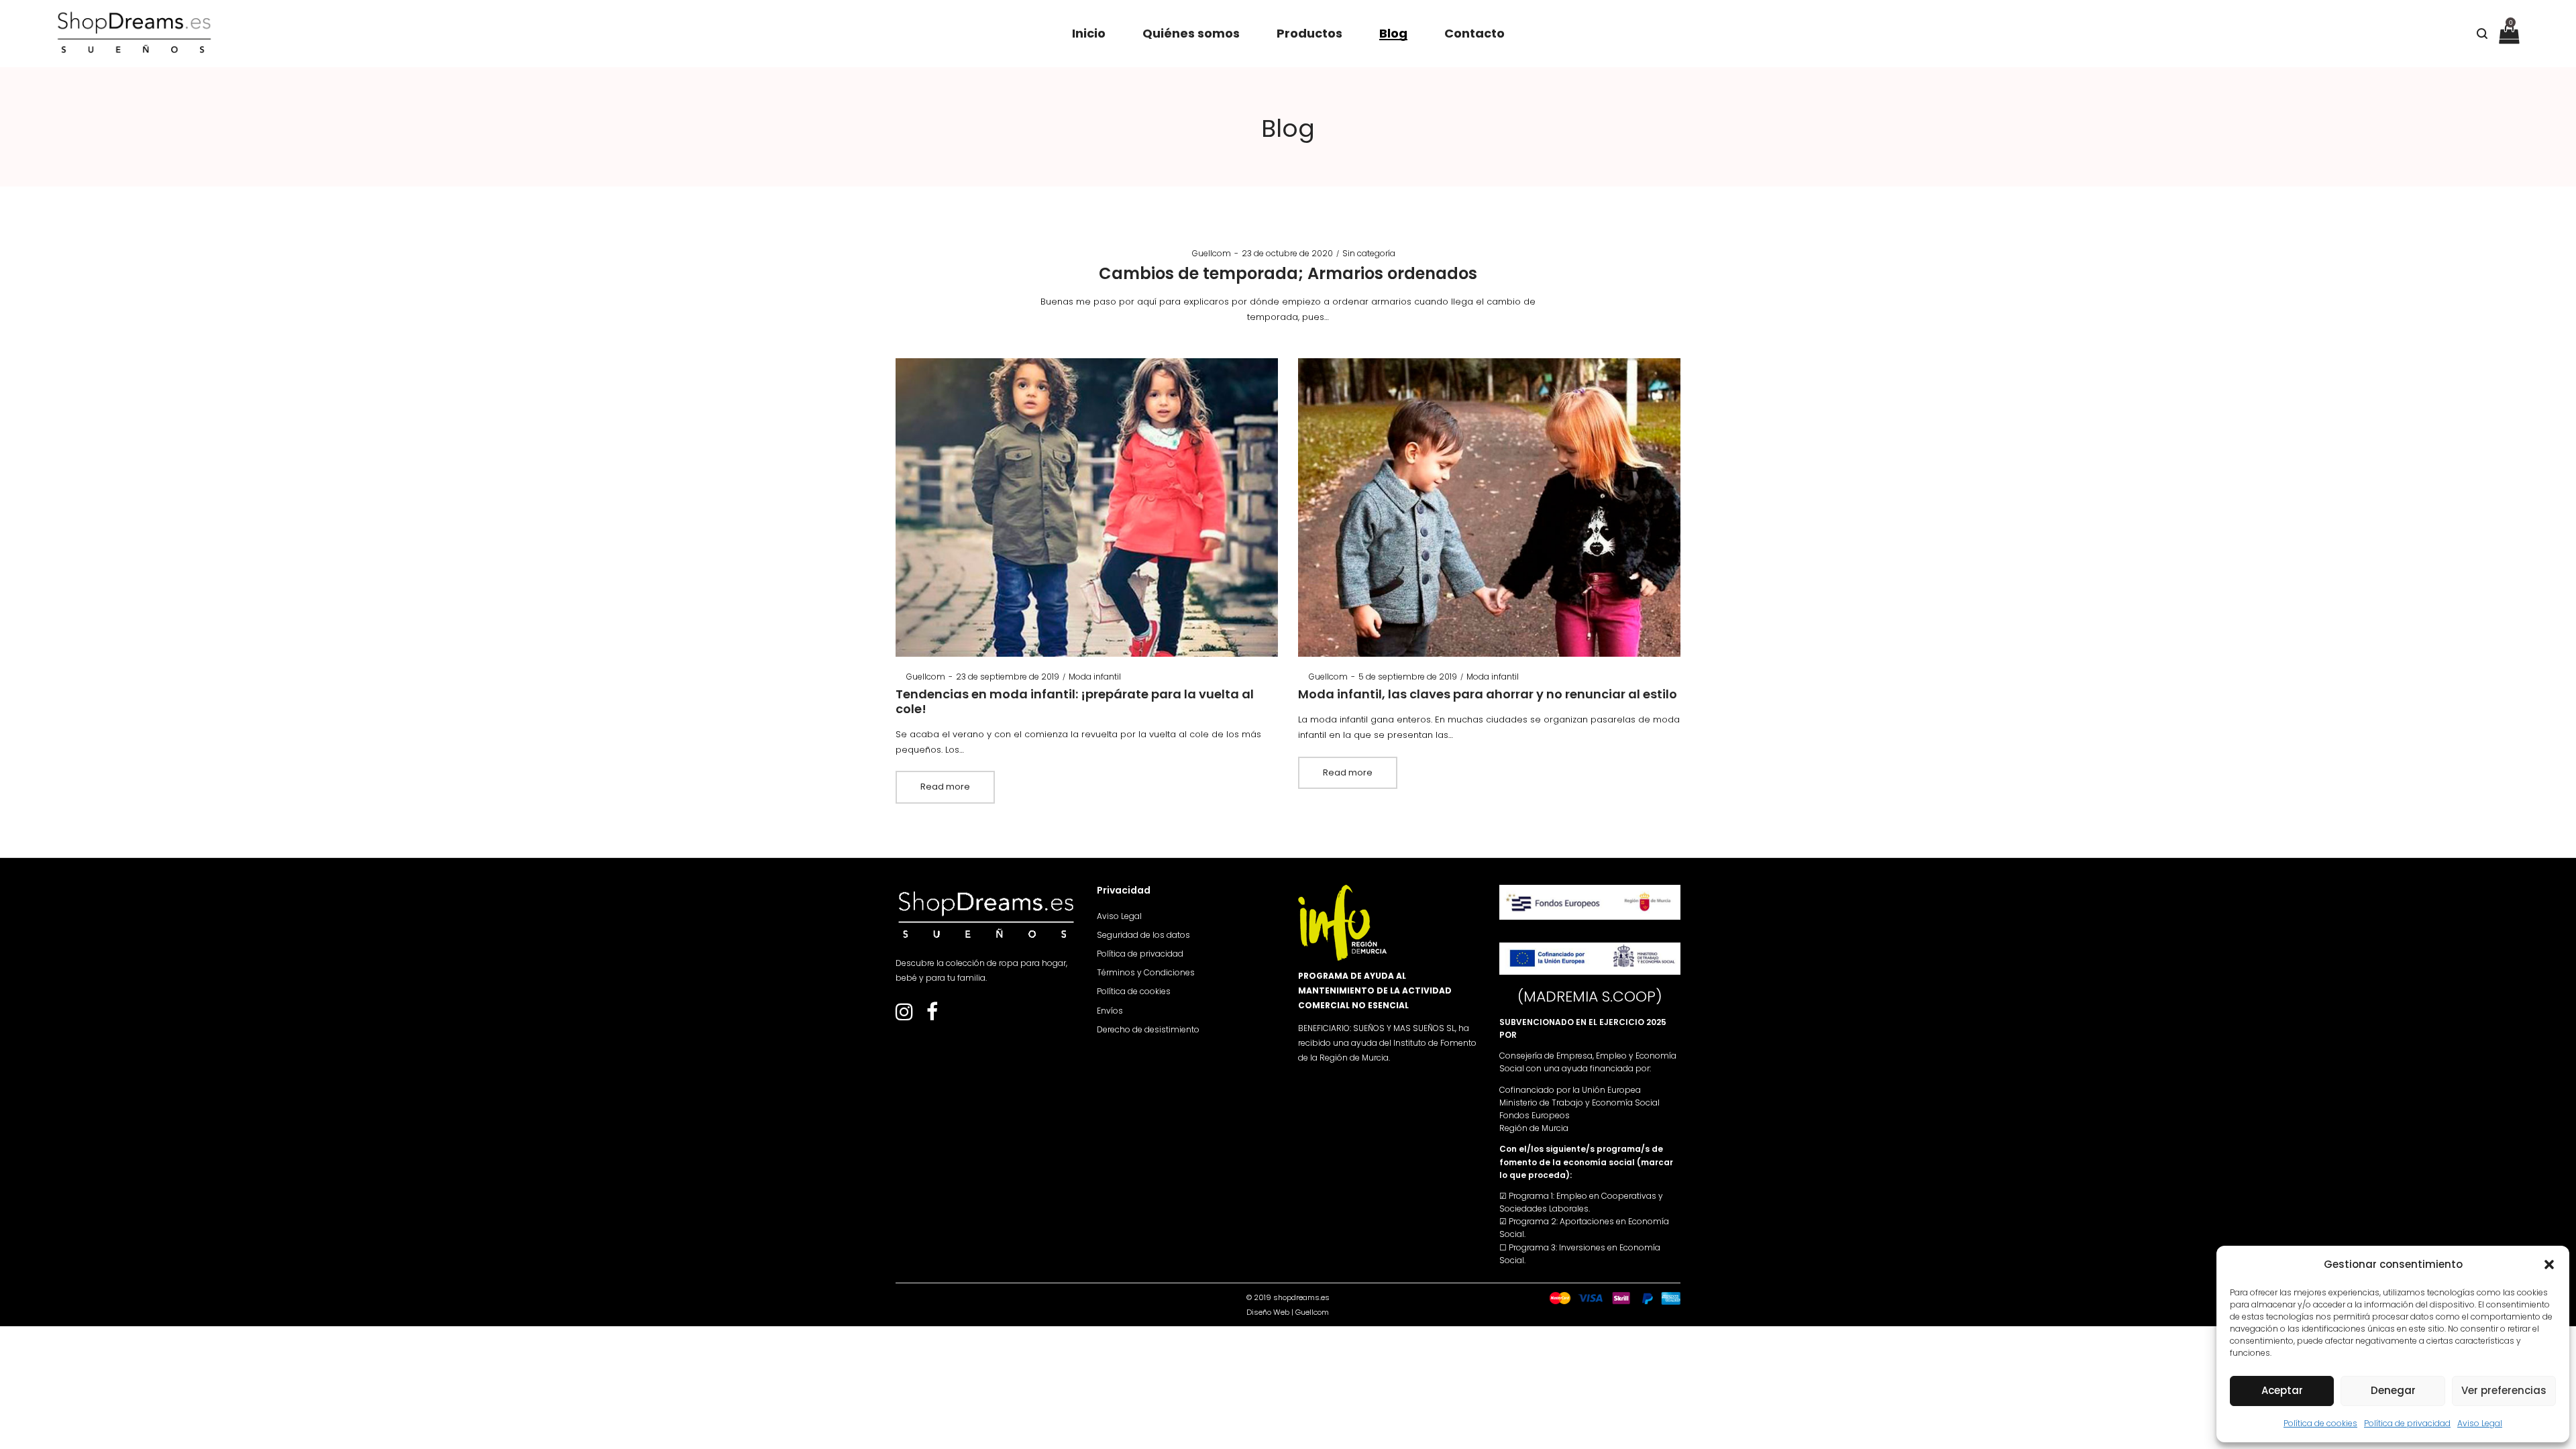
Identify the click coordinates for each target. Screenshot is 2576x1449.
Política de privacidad (2407, 1423)
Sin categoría (1369, 253)
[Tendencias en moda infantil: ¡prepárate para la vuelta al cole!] (1087, 507)
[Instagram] (904, 1016)
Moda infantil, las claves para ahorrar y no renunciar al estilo (1488, 694)
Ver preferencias (2504, 1390)
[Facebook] (932, 1016)
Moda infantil (1095, 677)
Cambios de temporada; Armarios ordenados (1288, 273)
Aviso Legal (2480, 1423)
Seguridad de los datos (1143, 935)
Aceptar (2282, 1390)
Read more (945, 787)
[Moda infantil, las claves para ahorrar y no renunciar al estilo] (1490, 507)
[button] (2549, 1265)
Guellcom (1312, 1312)
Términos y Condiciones (1146, 972)
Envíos (1110, 1011)
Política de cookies (2320, 1423)
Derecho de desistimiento (1148, 1029)
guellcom (1206, 253)
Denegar (2393, 1390)
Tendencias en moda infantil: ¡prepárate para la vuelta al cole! (1075, 701)
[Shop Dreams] (134, 34)
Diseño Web (1268, 1312)
